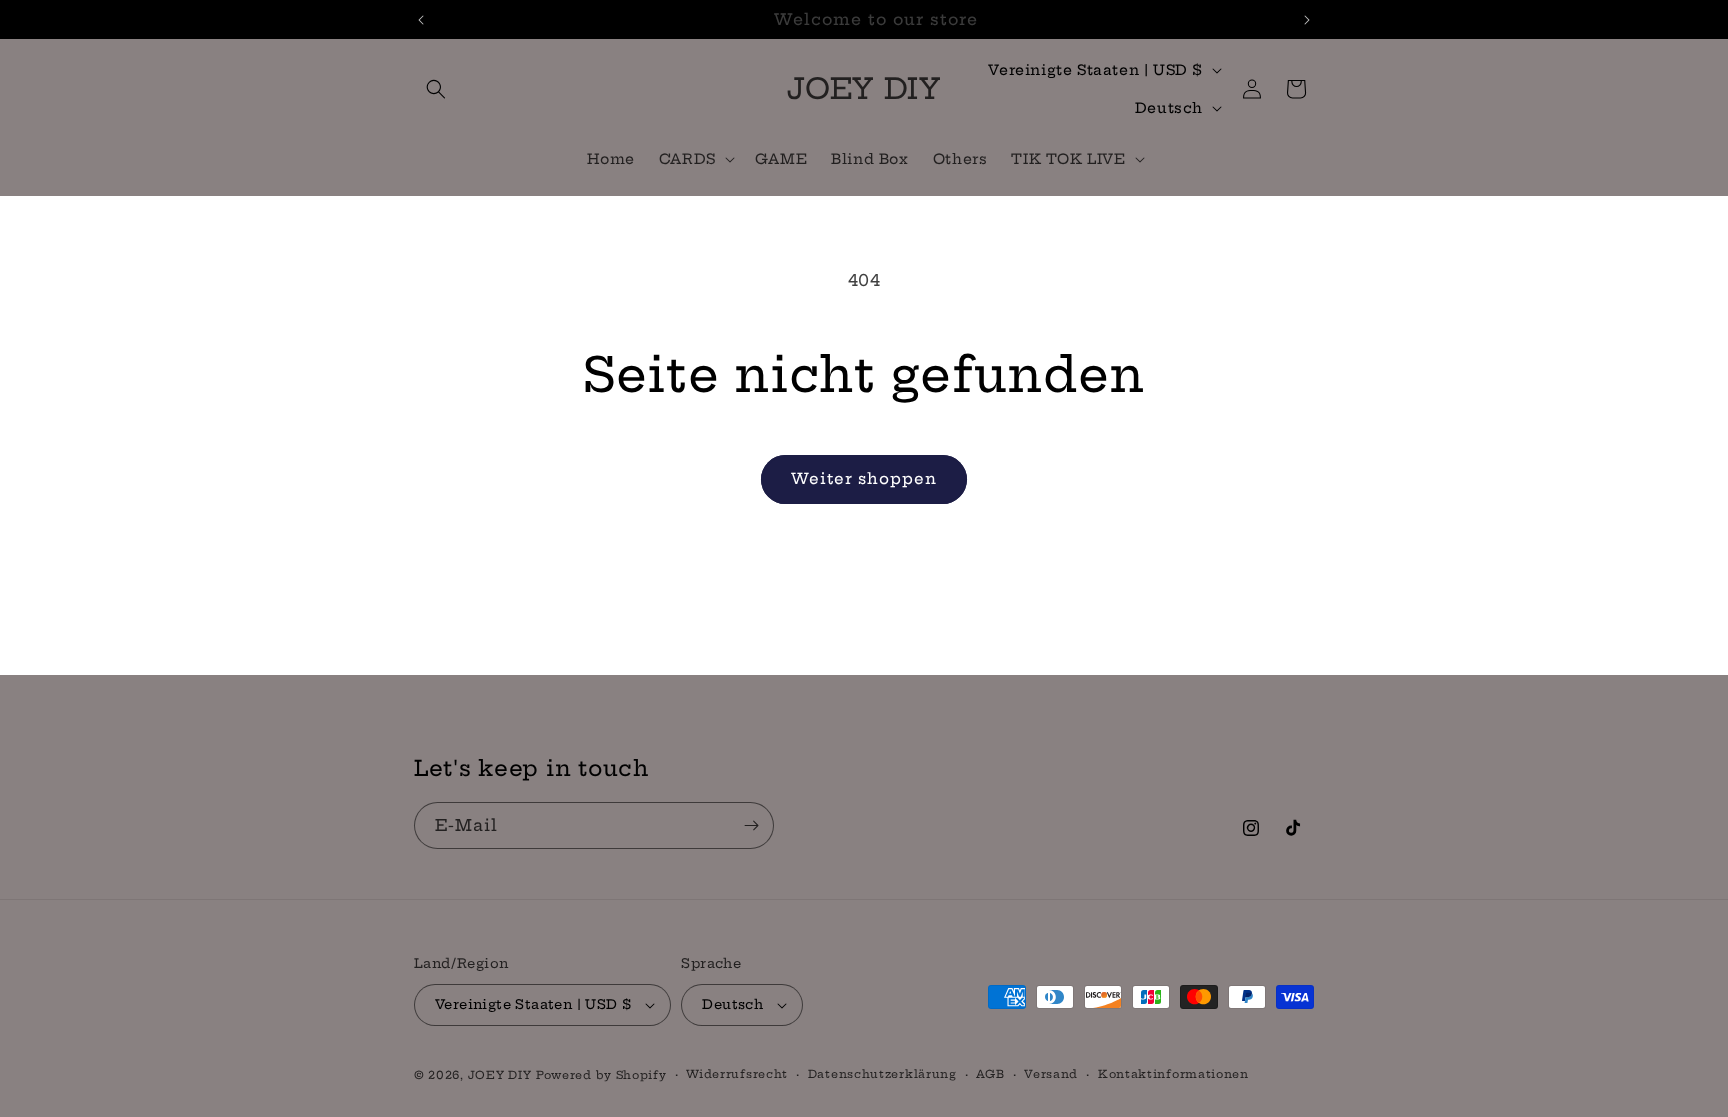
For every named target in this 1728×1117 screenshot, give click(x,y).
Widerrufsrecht (737, 1074)
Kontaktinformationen (1173, 1074)
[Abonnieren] (751, 825)
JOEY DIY (500, 1075)
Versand (1051, 1074)
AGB (990, 1074)
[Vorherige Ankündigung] (421, 20)
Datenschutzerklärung (882, 1074)
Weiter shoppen (864, 478)
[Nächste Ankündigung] (1307, 20)
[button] (436, 89)
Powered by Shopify (601, 1075)
